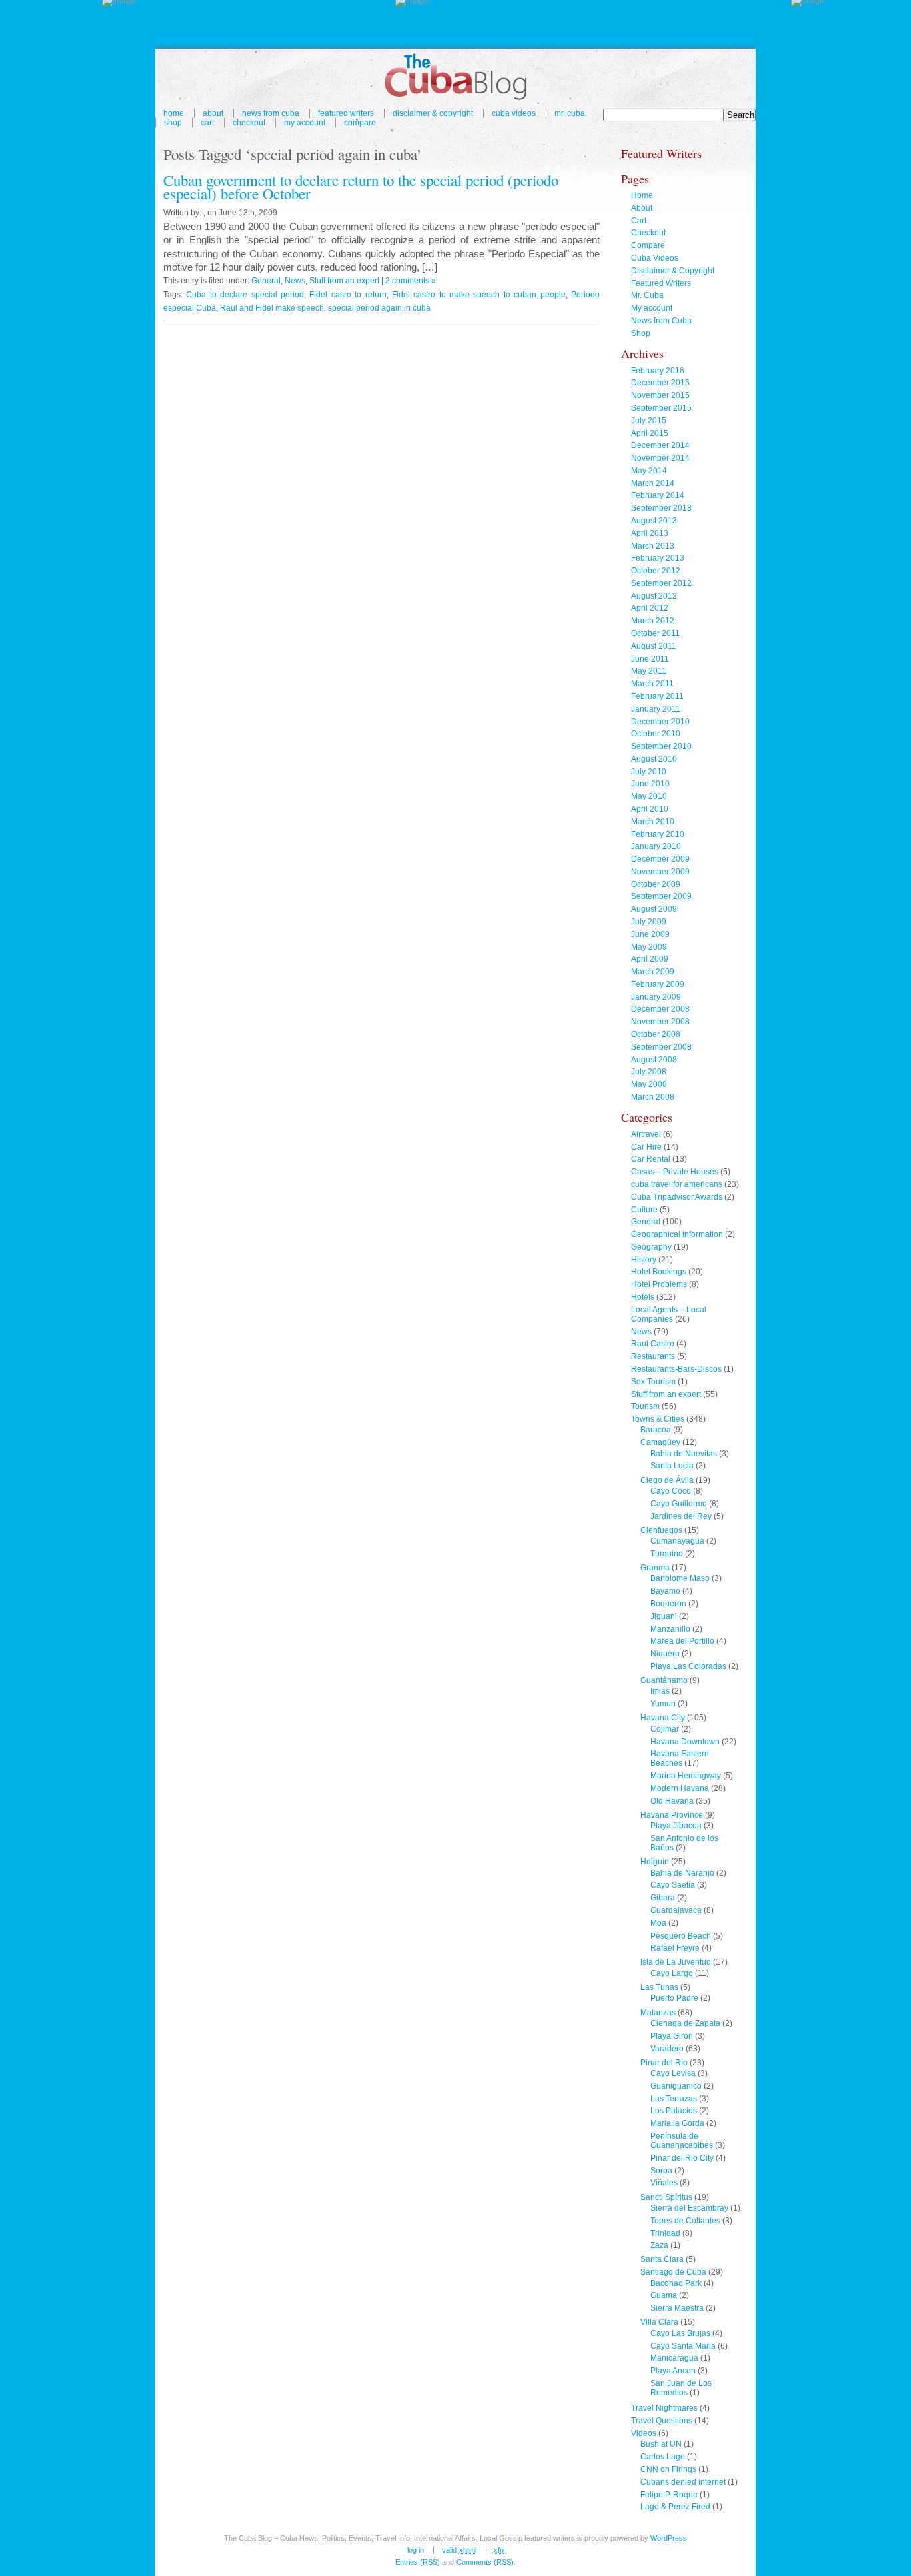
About (213, 113)
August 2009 (654, 909)
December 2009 (660, 859)
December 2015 (660, 383)
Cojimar (665, 1729)
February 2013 (658, 558)
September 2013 (661, 508)
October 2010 (656, 734)
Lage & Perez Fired (675, 2507)
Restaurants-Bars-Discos (676, 1369)
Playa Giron (672, 2036)
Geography (651, 1247)
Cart (207, 123)
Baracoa (656, 1430)
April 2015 (650, 433)
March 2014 (653, 483)
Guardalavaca (676, 1910)
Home (174, 113)
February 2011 (657, 696)
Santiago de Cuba (673, 2272)
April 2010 (650, 809)
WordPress (669, 2538)
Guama (664, 2295)
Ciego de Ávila (667, 1480)
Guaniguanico (676, 2086)
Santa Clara (662, 2259)
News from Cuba (271, 113)
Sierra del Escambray (689, 2208)
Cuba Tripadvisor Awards (677, 1197)
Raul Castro (653, 1344)
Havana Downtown (685, 1742)
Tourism (645, 1406)
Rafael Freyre (675, 1948)
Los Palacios (674, 2111)
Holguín (655, 1862)
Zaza (659, 2245)
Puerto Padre (674, 1998)
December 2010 (660, 722)
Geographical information (677, 1234)
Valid (459, 2550)
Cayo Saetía (673, 1885)
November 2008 (660, 1022)
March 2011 (652, 684)
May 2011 (649, 671)
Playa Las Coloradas (688, 1666)
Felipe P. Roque (669, 2495)
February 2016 (658, 371)
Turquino (667, 1554)
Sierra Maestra (677, 2308)
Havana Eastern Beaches (680, 1758)
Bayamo (665, 1591)
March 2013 (653, 546)
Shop (173, 123)
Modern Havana (680, 1788)
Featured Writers (346, 113)
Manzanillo (670, 1629)
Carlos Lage (663, 2457)
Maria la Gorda (677, 2123)
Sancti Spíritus (666, 2197)
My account (305, 123)
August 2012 (654, 596)
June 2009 (650, 934)
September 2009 (661, 896)
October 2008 (656, 1034)
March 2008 (653, 1097)
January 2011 (656, 709)
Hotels (643, 1297)
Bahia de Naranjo (682, 1873)
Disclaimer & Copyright (433, 113)
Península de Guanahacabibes (682, 2141)
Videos (644, 2433)
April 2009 (650, 959)
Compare (360, 123)
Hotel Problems (659, 1284)
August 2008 (654, 1060)
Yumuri (663, 1704)
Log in (416, 2550)
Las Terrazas (674, 2099)
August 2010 (654, 759)
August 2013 (654, 521)
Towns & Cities (658, 1419)
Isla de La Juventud (676, 1962)
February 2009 (658, 984)
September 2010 (661, 746)
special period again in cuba (379, 308)
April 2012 (650, 608)
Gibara (663, 1898)
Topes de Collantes (685, 2221)
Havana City (663, 1718)
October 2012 (656, 571)
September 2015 (661, 408)
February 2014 (658, 495)
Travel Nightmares (664, 2408)
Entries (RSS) (418, 2562)
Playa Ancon (673, 2371)
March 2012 (653, 621)
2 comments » (411, 281)
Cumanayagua (677, 1541)
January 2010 (656, 846)
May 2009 (649, 947)
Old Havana (672, 1801)
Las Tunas (659, 1987)
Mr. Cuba (570, 113)
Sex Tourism (653, 1382)
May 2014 (649, 471)
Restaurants (653, 1356)
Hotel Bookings (659, 1272)
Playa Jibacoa (676, 1826)
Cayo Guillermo (679, 1504)
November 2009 (660, 872)
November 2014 (660, 458)
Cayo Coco (671, 1491)
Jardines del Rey (681, 1516)
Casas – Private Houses (675, 1172)
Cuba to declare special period (245, 295)
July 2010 (649, 772)
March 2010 (653, 822)
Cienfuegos (661, 1530)
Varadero (667, 2049)
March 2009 (653, 972)
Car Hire (646, 1147)
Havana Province (672, 1815)
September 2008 (661, 1047)
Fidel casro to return (348, 295)
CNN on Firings (668, 2469)
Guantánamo (664, 1680)
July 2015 (649, 421)
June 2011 (650, 659)
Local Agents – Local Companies (669, 1314)
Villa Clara (659, 2322)
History (644, 1260)
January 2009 (656, 997)
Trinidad (665, 2233)
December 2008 (660, 1009)
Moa (658, 1923)
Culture (644, 1210)
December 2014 (660, 445)
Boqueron (668, 1604)
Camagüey (660, 1442)
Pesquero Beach (681, 1936)
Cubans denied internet (683, 2482)
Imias (660, 1691)
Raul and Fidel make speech (272, 308)
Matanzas (658, 2013)
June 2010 (650, 784)
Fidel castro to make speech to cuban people (479, 295)
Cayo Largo (672, 1973)
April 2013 (650, 533)
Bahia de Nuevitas (684, 1454)
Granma (655, 1568)
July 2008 (649, 1072)
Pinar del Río (664, 2063)
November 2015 (660, 395)
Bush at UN (661, 2444)
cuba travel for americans (677, 1184)
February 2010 (658, 834)
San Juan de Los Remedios (681, 2388)
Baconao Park (676, 2283)
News (295, 281)
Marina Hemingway (686, 1776)
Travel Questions (662, 2421)
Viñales (664, 2183)
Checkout (249, 123)
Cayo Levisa (673, 2073)
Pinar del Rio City (682, 2158)
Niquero (665, 1654)
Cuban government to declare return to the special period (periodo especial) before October (361, 187)
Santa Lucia (672, 1466)
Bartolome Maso (680, 1578)
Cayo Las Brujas (680, 2333)
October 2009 (656, 884)
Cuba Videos (514, 113)
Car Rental (651, 1159)
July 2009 (649, 922)
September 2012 (661, 583)
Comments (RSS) (485, 2562)
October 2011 (655, 633)
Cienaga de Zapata (685, 2023)
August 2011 (654, 646)
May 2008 (649, 1084)
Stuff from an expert (344, 281)
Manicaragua (674, 2358)
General (266, 281)
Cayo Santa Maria (683, 2346)
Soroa (661, 2171)
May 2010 (649, 796)
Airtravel (646, 1134)
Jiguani (664, 1616)
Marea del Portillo (682, 1641)
